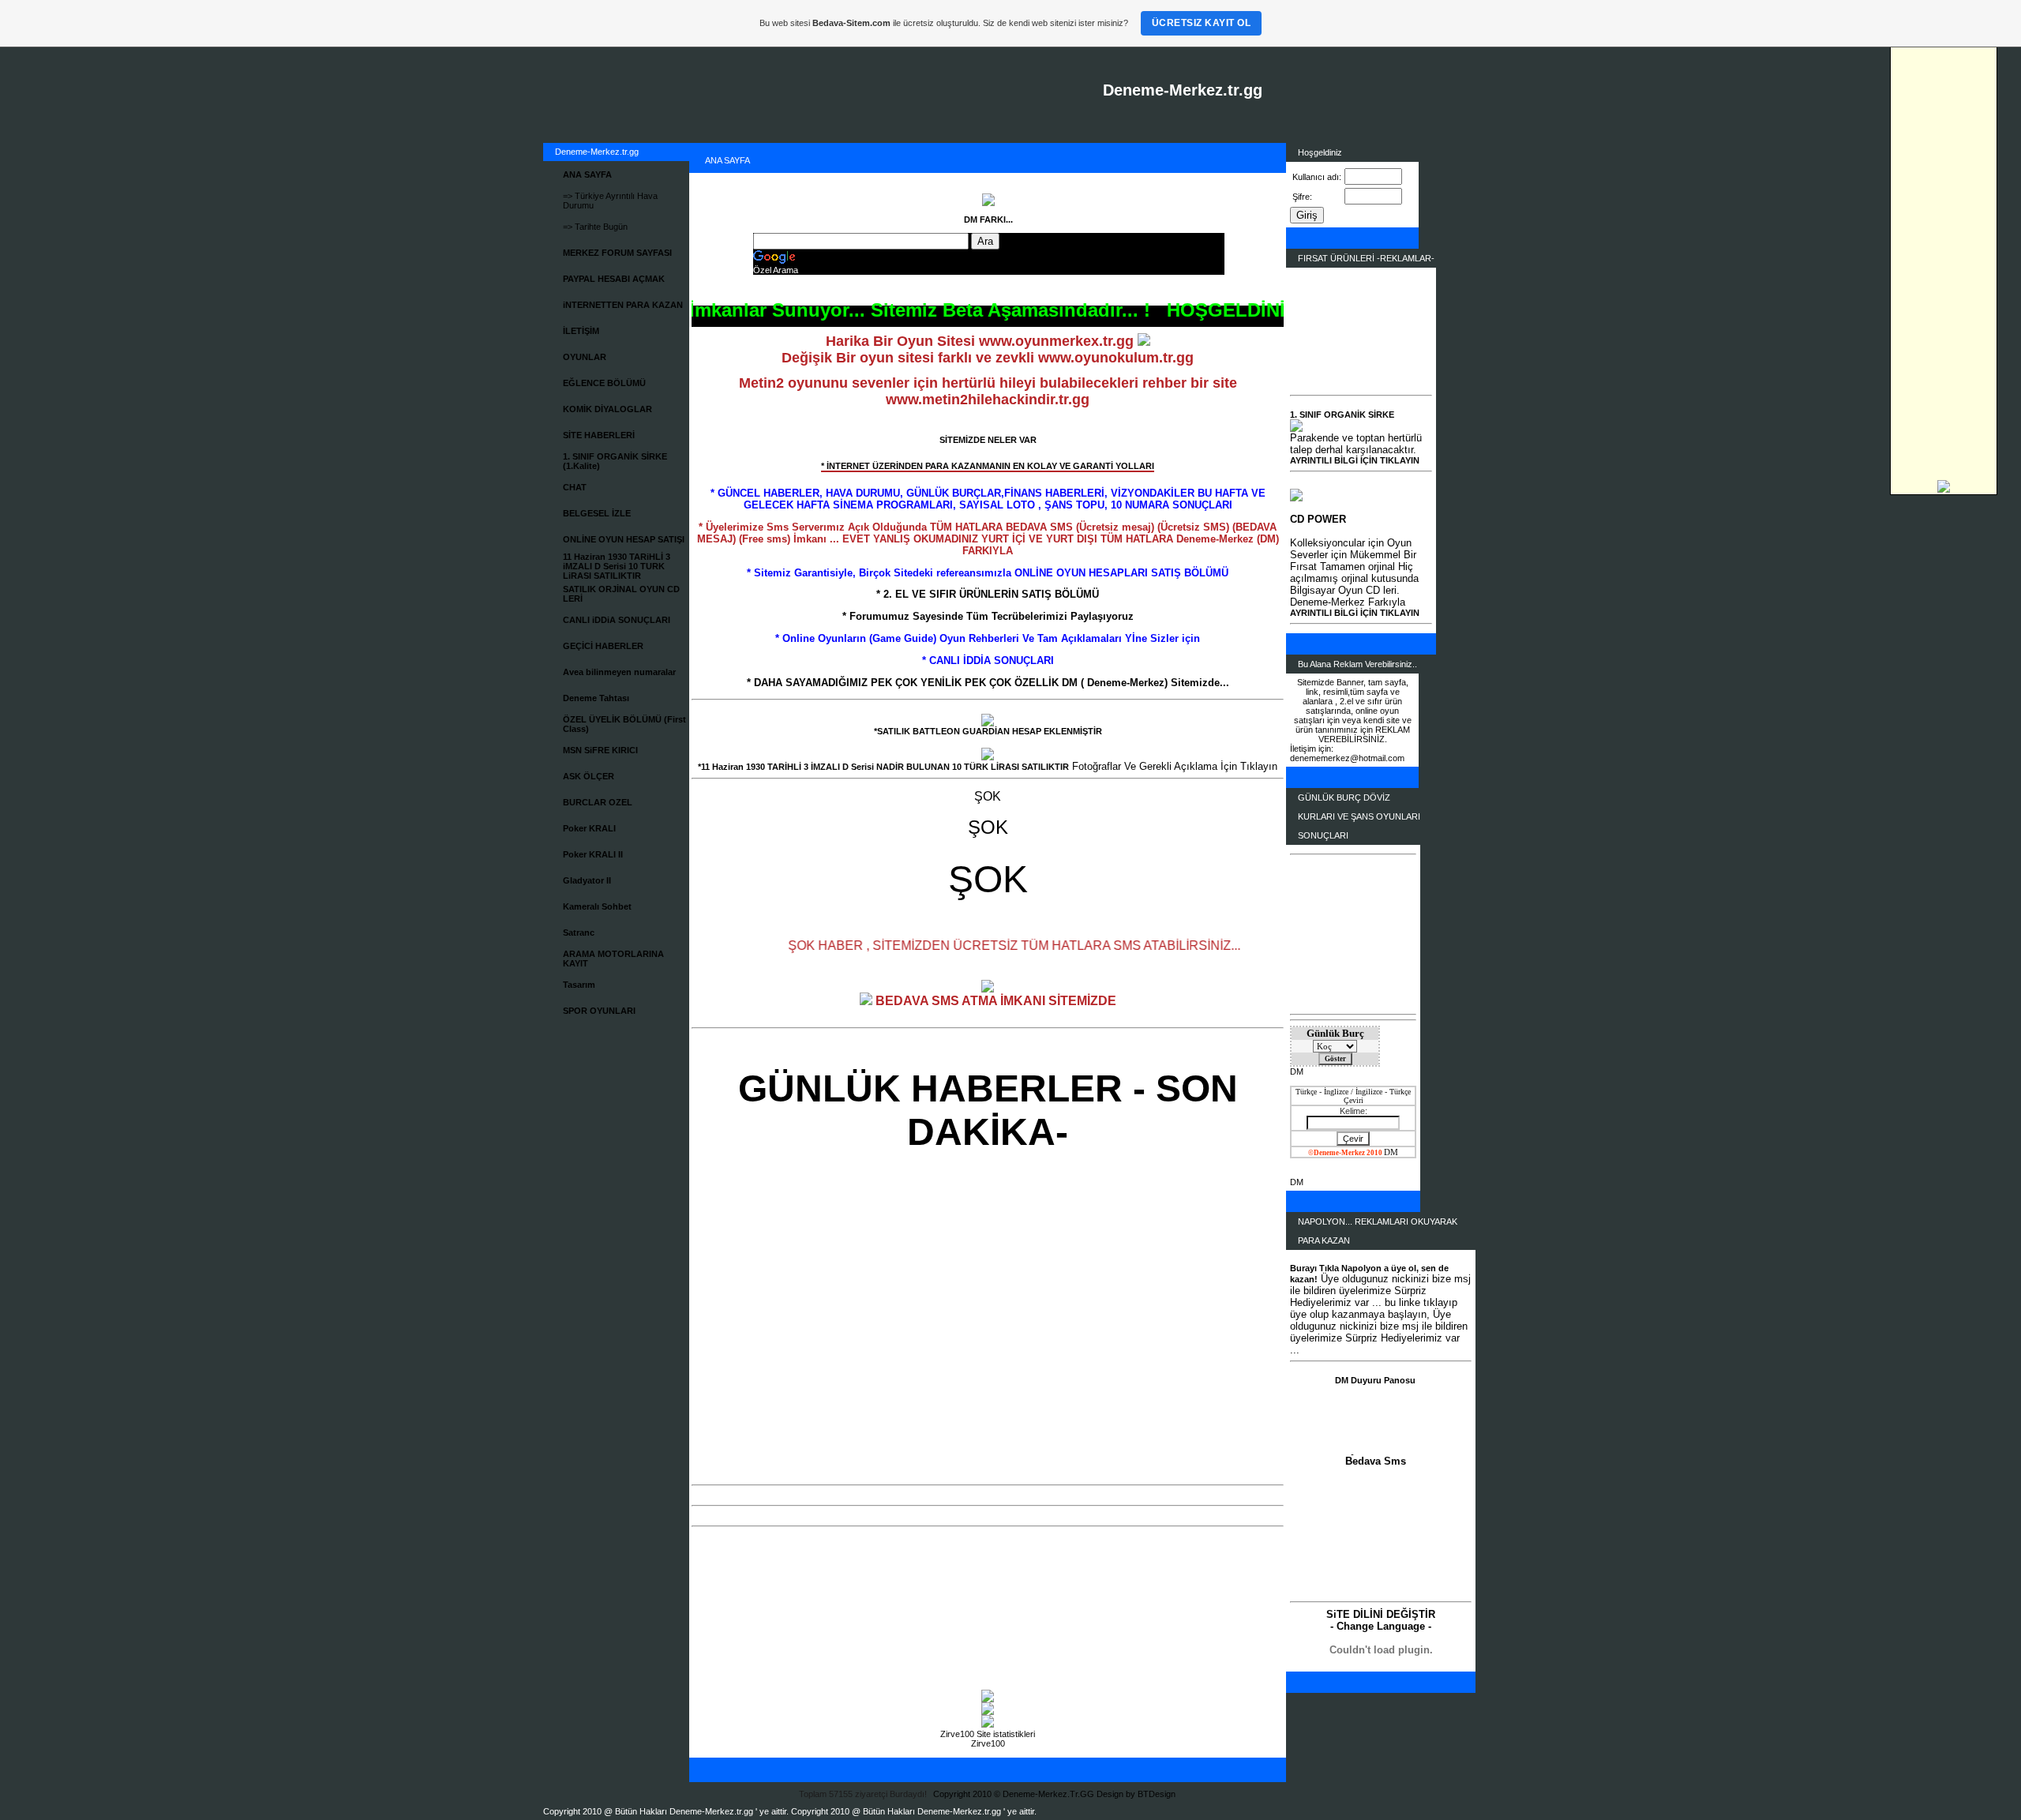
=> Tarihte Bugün (595, 227)
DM (1297, 1071)
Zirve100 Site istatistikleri (988, 1734)
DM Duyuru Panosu (1375, 1380)
